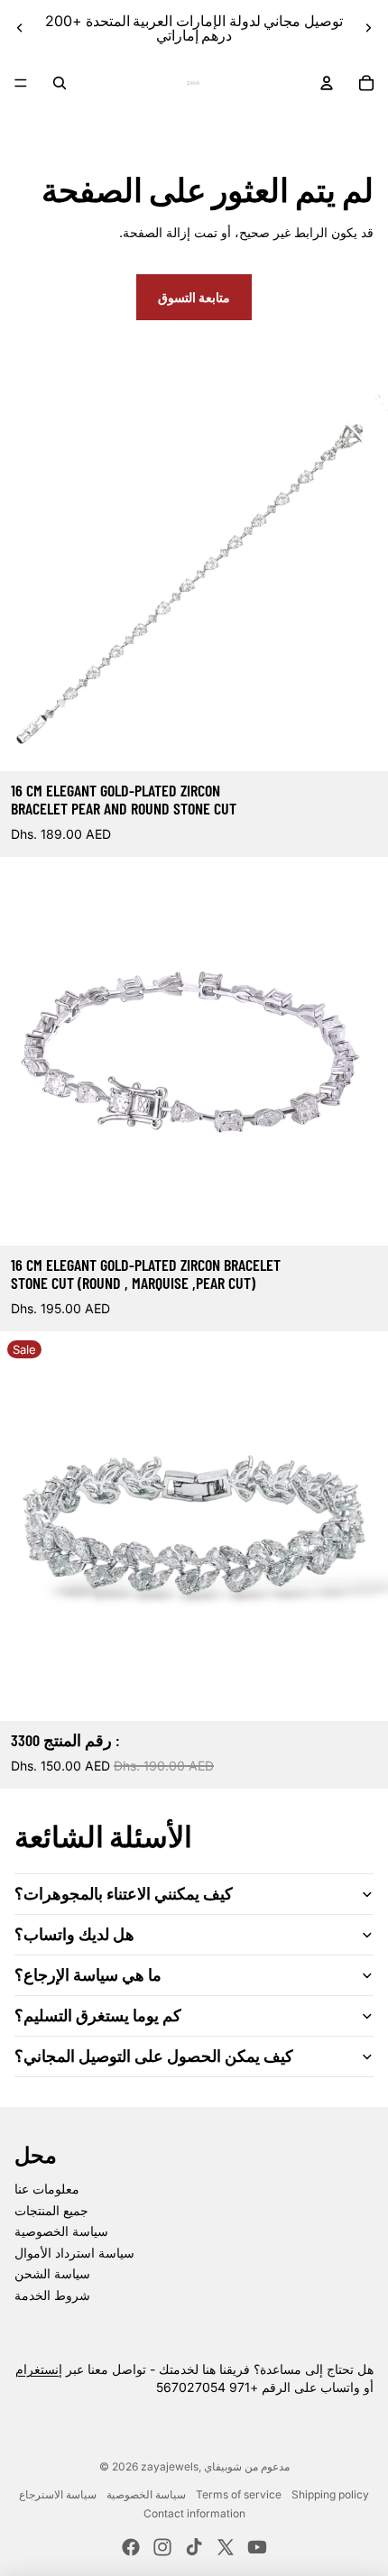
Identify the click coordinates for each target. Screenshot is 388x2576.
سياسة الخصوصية (61, 2231)
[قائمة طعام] (21, 83)
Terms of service (239, 2494)
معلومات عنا (47, 2189)
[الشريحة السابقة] (20, 28)
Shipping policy (330, 2494)
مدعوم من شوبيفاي (247, 2466)
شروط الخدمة (52, 2295)
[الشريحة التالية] (368, 28)
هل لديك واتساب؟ (74, 1934)
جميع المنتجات (51, 2210)
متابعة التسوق (194, 297)
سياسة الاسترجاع (58, 2494)
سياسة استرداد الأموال (74, 2253)
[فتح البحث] (60, 83)
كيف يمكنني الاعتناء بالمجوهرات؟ (124, 1893)
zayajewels (170, 2466)
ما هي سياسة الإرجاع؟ (88, 1974)
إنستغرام (39, 2369)
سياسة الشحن (52, 2273)
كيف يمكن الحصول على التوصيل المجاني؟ (154, 2056)
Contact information (194, 2513)
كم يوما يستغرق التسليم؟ (98, 2015)
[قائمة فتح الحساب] (327, 83)
